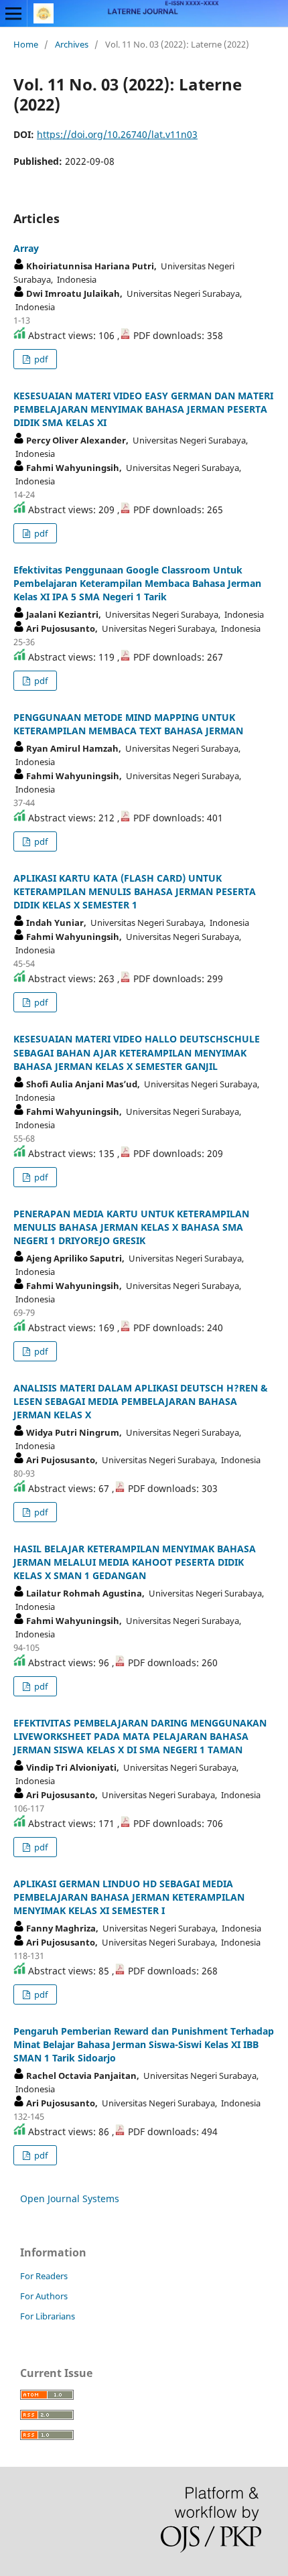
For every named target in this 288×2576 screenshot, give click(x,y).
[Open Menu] (13, 13)
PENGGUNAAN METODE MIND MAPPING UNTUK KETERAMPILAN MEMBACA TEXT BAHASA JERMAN (128, 724)
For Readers (44, 2276)
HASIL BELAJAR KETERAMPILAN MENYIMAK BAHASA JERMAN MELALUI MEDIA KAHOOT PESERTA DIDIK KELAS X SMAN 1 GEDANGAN (135, 1562)
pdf (40, 359)
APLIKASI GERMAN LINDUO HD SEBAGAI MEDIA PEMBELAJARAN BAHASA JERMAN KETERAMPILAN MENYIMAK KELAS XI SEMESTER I (129, 1897)
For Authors (44, 2296)
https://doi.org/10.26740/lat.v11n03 (117, 134)
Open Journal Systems (70, 2198)
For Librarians (48, 2316)
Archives (72, 44)
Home (26, 44)
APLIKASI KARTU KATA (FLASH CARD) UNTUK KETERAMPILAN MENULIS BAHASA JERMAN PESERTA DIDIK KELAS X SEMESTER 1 (135, 891)
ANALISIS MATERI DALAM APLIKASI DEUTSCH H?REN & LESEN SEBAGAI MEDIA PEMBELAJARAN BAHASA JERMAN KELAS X (141, 1401)
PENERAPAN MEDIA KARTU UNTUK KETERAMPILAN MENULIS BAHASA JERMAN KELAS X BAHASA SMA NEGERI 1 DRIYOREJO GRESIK (131, 1227)
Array (26, 248)
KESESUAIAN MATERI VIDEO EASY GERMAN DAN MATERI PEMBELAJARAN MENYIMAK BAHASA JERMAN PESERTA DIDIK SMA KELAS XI (143, 409)
